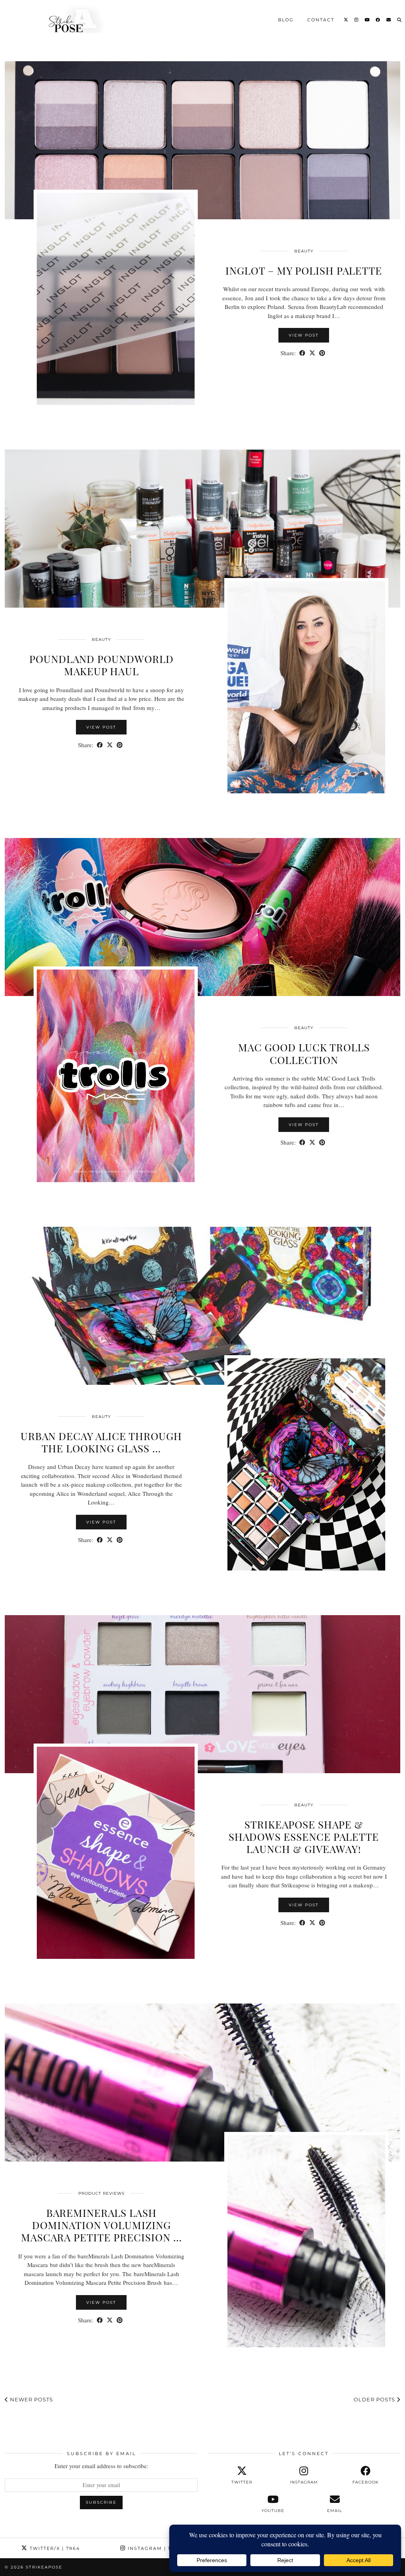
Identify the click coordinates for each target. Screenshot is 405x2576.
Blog (286, 19)
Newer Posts (31, 2399)
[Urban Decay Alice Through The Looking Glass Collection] (202, 1306)
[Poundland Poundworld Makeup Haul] (202, 529)
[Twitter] (346, 19)
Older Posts (375, 2399)
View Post (304, 335)
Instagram (155, 2548)
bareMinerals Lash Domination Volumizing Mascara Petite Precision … (101, 2225)
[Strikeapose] (69, 19)
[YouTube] (367, 19)
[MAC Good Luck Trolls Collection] (202, 917)
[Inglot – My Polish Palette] (202, 140)
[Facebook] (378, 19)
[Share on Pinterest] (322, 353)
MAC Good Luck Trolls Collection (304, 1053)
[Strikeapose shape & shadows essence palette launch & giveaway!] (202, 1694)
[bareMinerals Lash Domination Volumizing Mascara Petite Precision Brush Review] (202, 2083)
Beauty (304, 251)
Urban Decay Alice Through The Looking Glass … (101, 1442)
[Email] (389, 19)
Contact (321, 19)
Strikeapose (44, 2567)
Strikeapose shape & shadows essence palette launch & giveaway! (304, 1837)
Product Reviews (101, 2193)
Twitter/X (54, 2548)
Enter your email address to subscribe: (101, 2466)
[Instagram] (357, 19)
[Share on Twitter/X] (312, 353)
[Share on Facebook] (302, 353)
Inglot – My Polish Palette (304, 270)
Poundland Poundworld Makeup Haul (101, 665)
